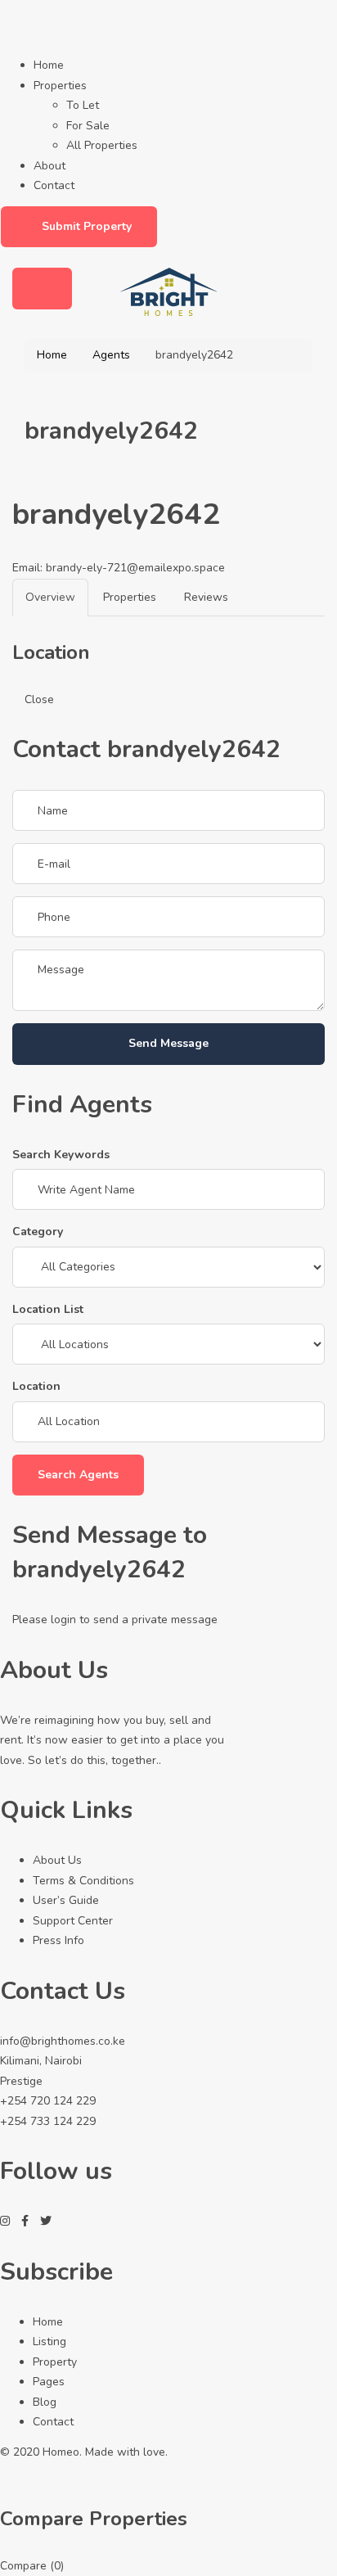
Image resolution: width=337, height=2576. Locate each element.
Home (49, 65)
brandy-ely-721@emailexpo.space (135, 568)
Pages (49, 2382)
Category (38, 1232)
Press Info (58, 1940)
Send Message (168, 1043)
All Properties (102, 145)
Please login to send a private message (115, 1620)
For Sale (88, 126)
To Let (83, 105)
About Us (57, 1860)
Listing (49, 2341)
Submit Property (87, 226)
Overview (50, 597)
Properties (60, 86)
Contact (54, 185)
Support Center (73, 1921)
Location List (48, 1309)
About (49, 166)
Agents (111, 355)
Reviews (206, 597)
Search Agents (78, 1475)
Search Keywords (61, 1155)
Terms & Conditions (83, 1881)
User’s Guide (66, 1900)
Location (36, 1386)
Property (55, 2362)
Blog (45, 2402)
